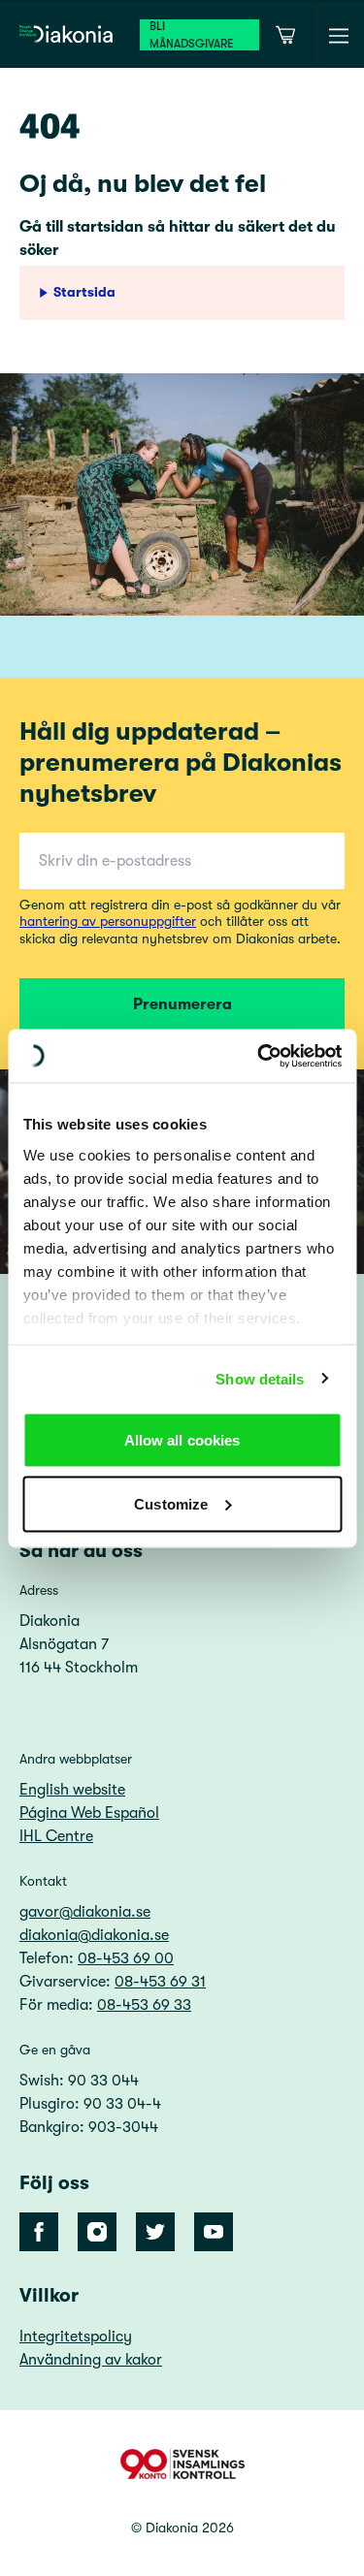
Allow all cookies (182, 1440)
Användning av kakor (91, 2360)
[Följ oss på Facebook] (39, 2232)
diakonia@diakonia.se (94, 1935)
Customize (171, 1503)
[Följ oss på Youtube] (214, 2232)
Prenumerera (182, 1004)
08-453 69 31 (160, 1982)
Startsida (84, 292)
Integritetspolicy (76, 2337)
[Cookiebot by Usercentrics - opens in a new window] (259, 1056)
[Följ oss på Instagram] (97, 2232)
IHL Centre (56, 1836)
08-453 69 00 (126, 1958)
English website (72, 1790)
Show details (260, 1378)
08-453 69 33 (144, 2005)
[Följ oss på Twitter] (155, 2232)
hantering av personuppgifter (108, 921)
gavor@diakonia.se (85, 1912)
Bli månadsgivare (192, 35)
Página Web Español (89, 1813)
